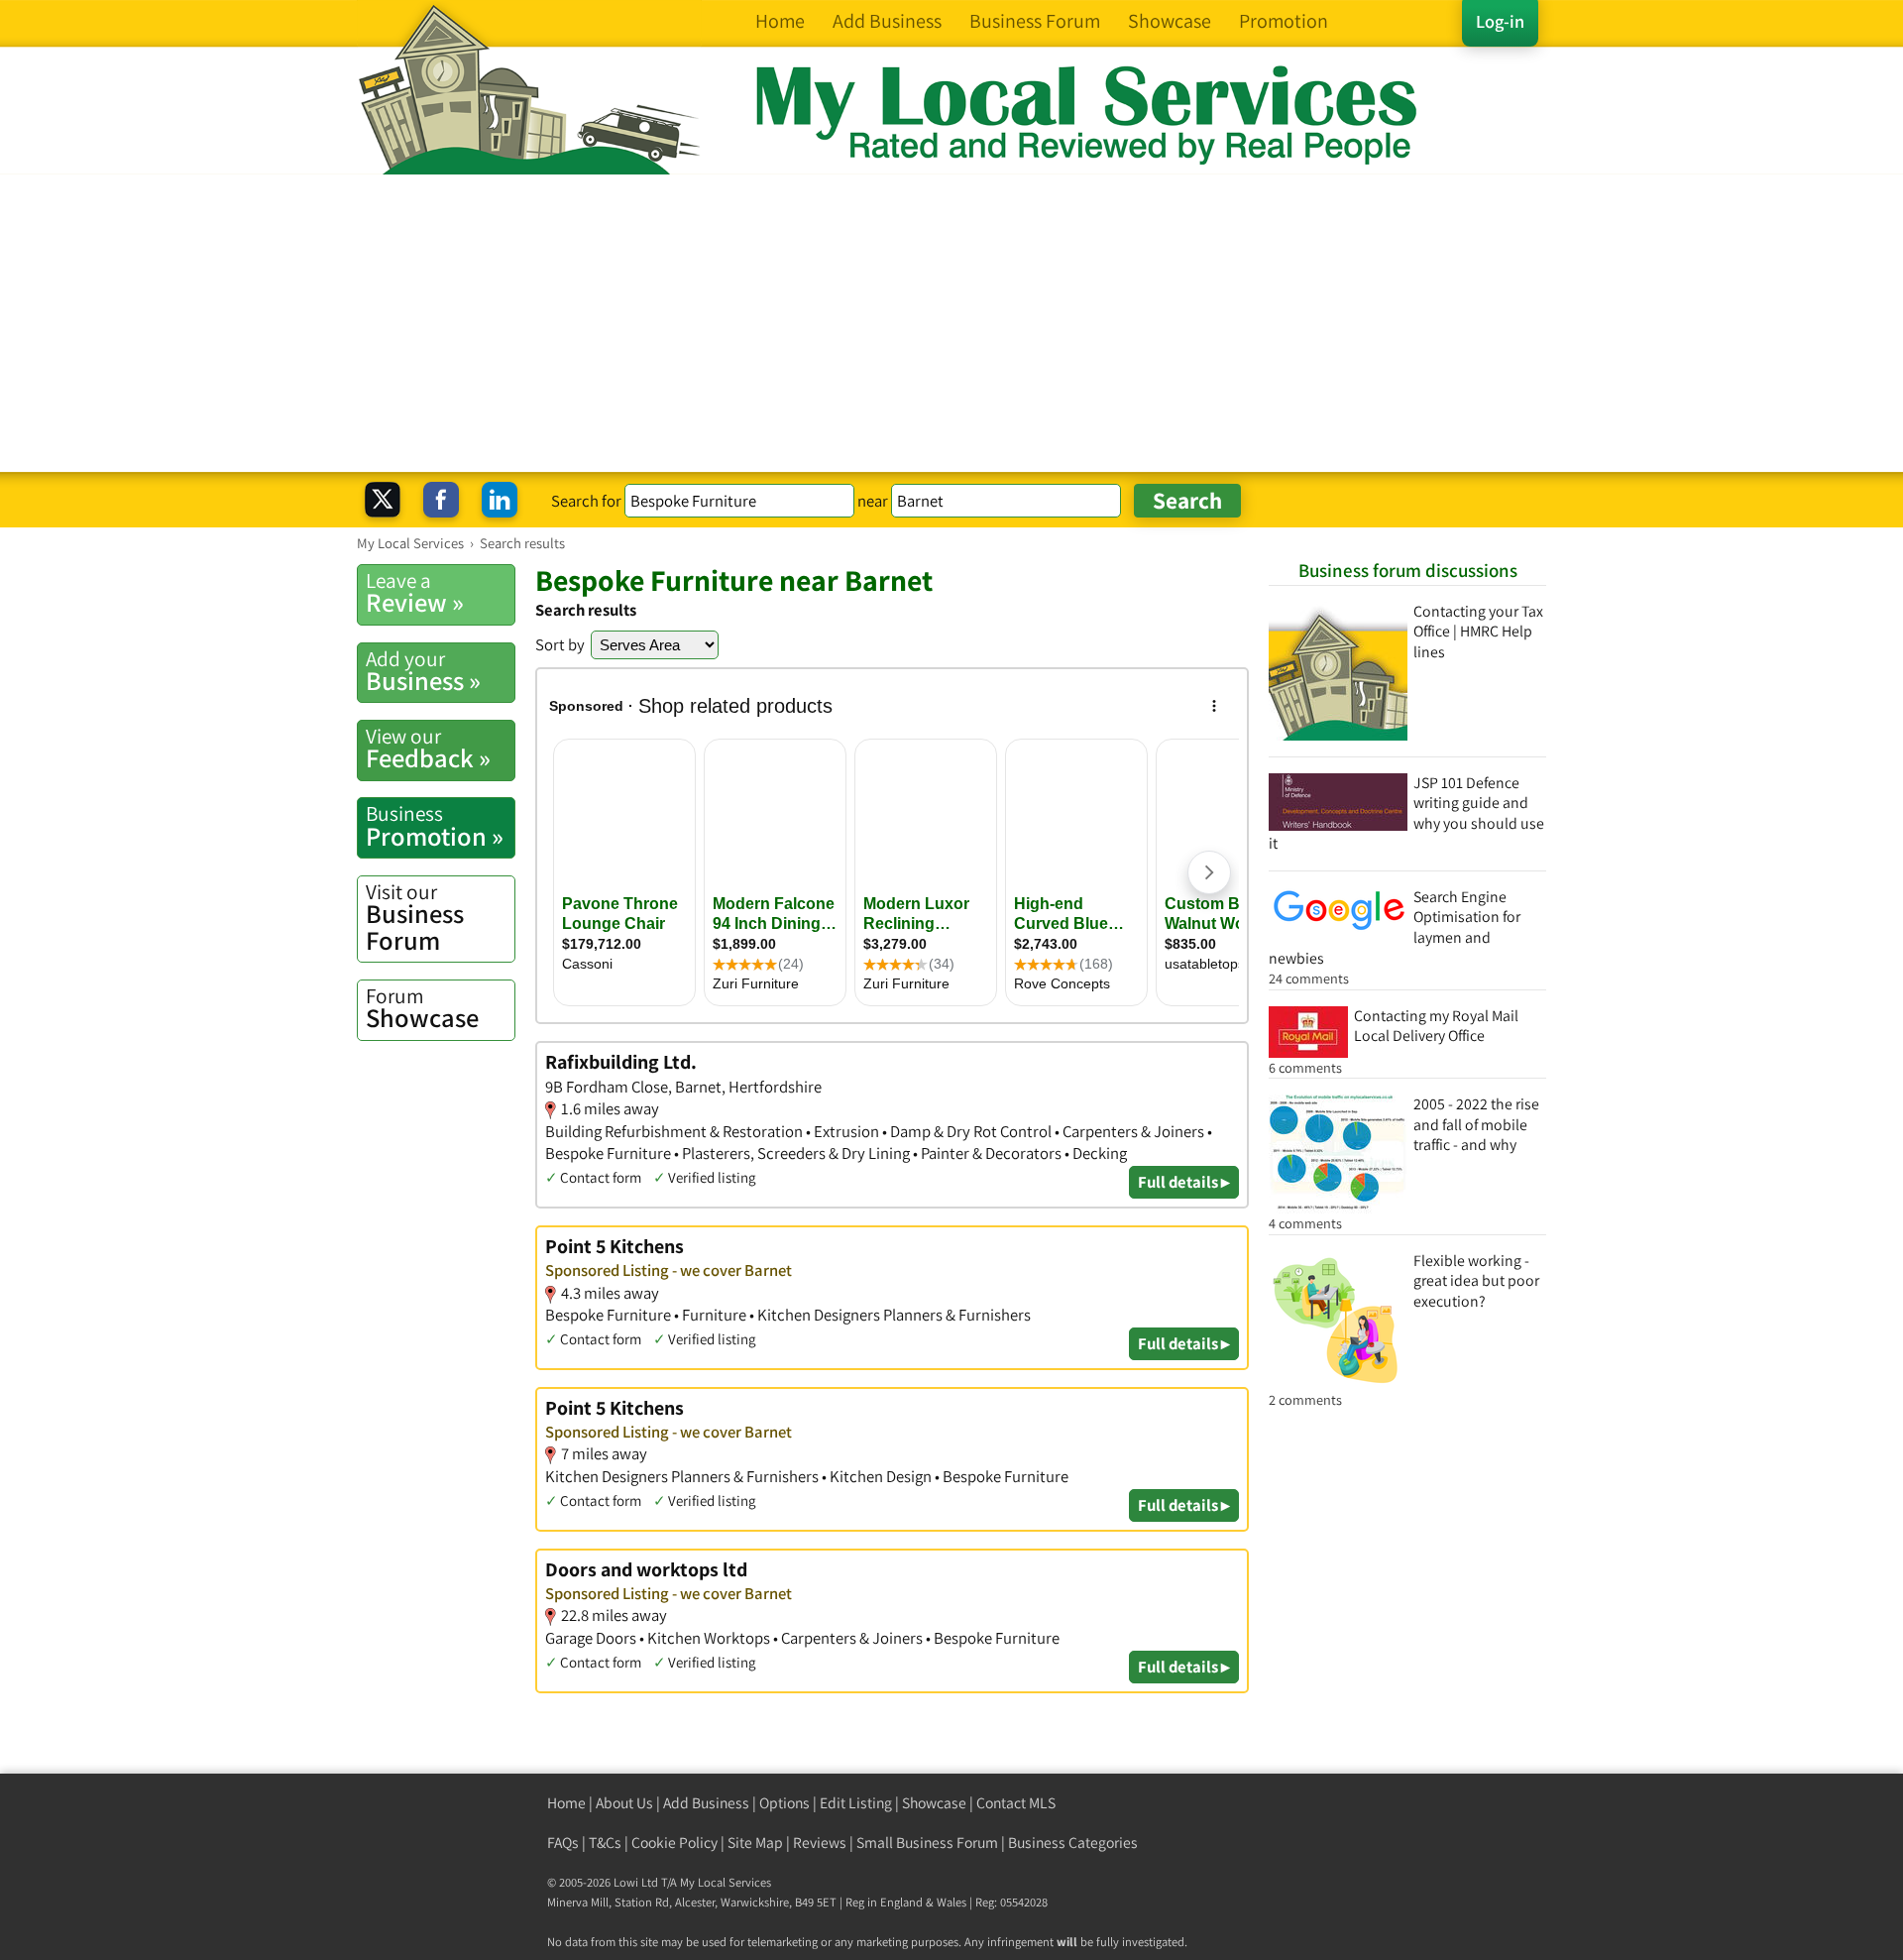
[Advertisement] (951, 323)
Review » (415, 593)
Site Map (755, 1843)
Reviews (820, 1843)
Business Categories (1073, 1843)
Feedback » (428, 749)
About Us (624, 1803)
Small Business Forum (927, 1843)
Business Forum (415, 918)
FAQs (563, 1843)
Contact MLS (1016, 1803)
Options (784, 1803)
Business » (423, 671)
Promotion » (435, 826)
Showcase (422, 1008)
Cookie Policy (674, 1843)
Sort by (560, 644)
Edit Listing (856, 1803)
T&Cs (605, 1843)
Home (566, 1803)
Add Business (706, 1803)
